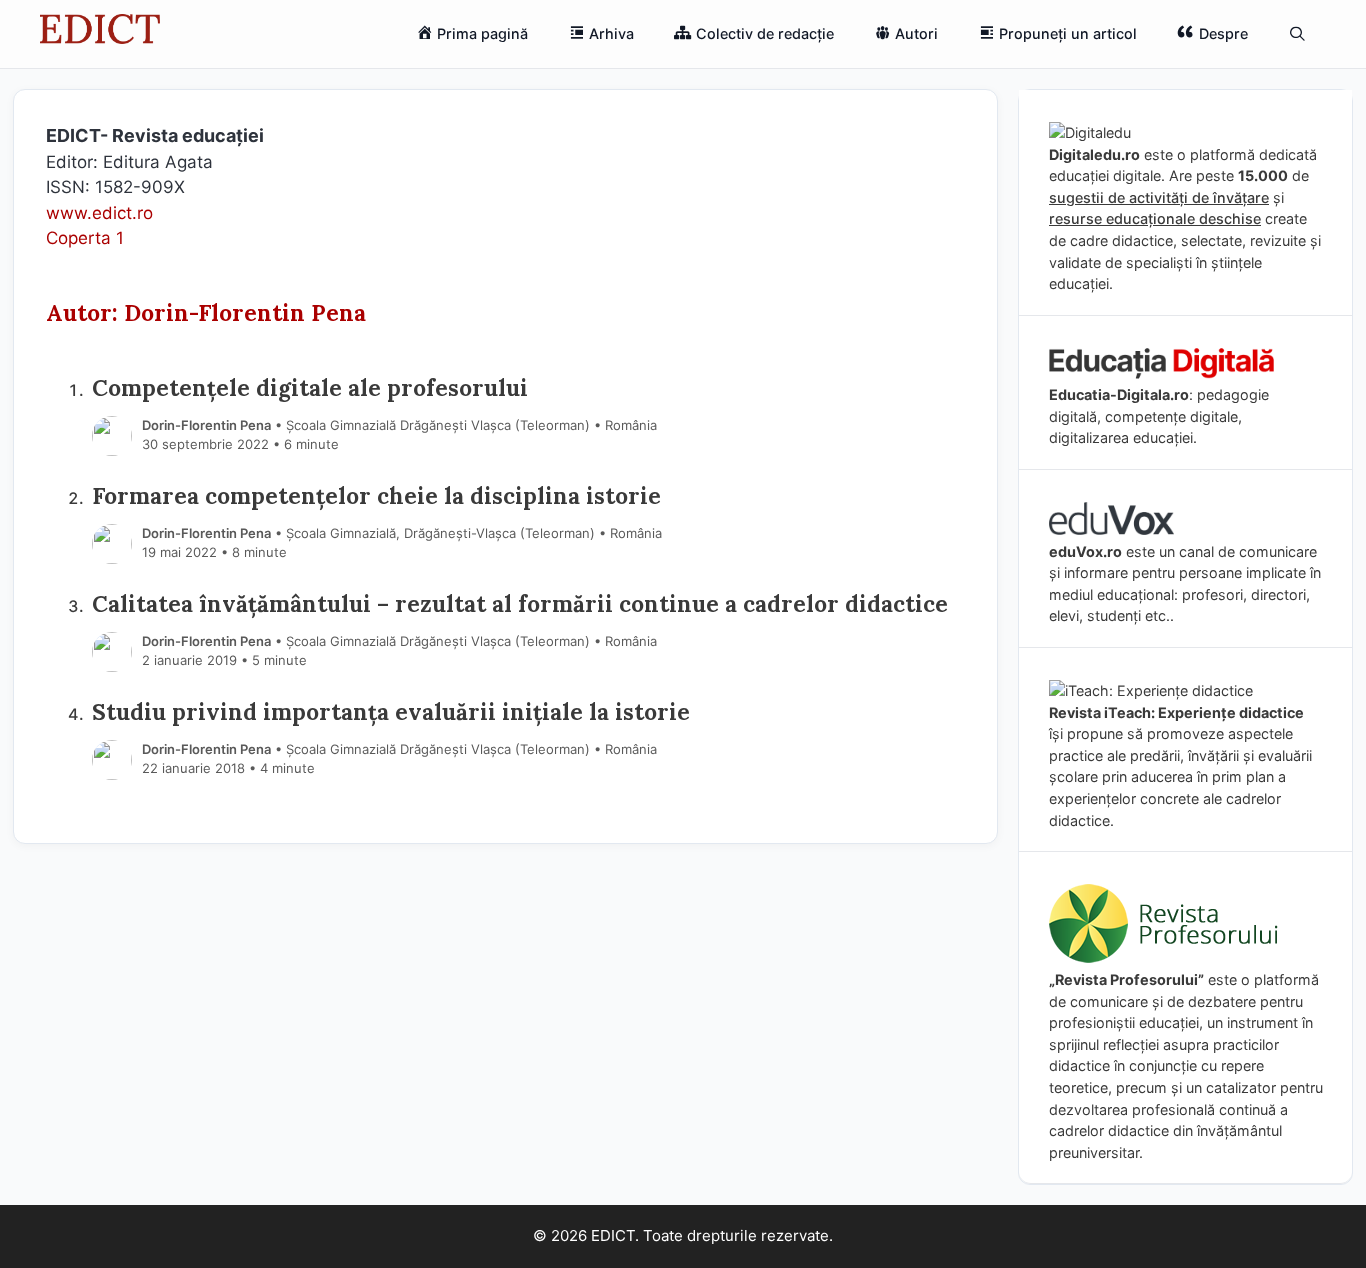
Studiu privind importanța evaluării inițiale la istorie (391, 711)
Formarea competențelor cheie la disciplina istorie (376, 495)
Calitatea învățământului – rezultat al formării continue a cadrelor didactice (520, 603)
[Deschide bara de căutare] (1297, 34)
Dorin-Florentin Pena (206, 425)
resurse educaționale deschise (1155, 218)
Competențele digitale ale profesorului (310, 387)
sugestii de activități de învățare (1159, 197)
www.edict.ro (99, 213)
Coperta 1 (85, 238)
